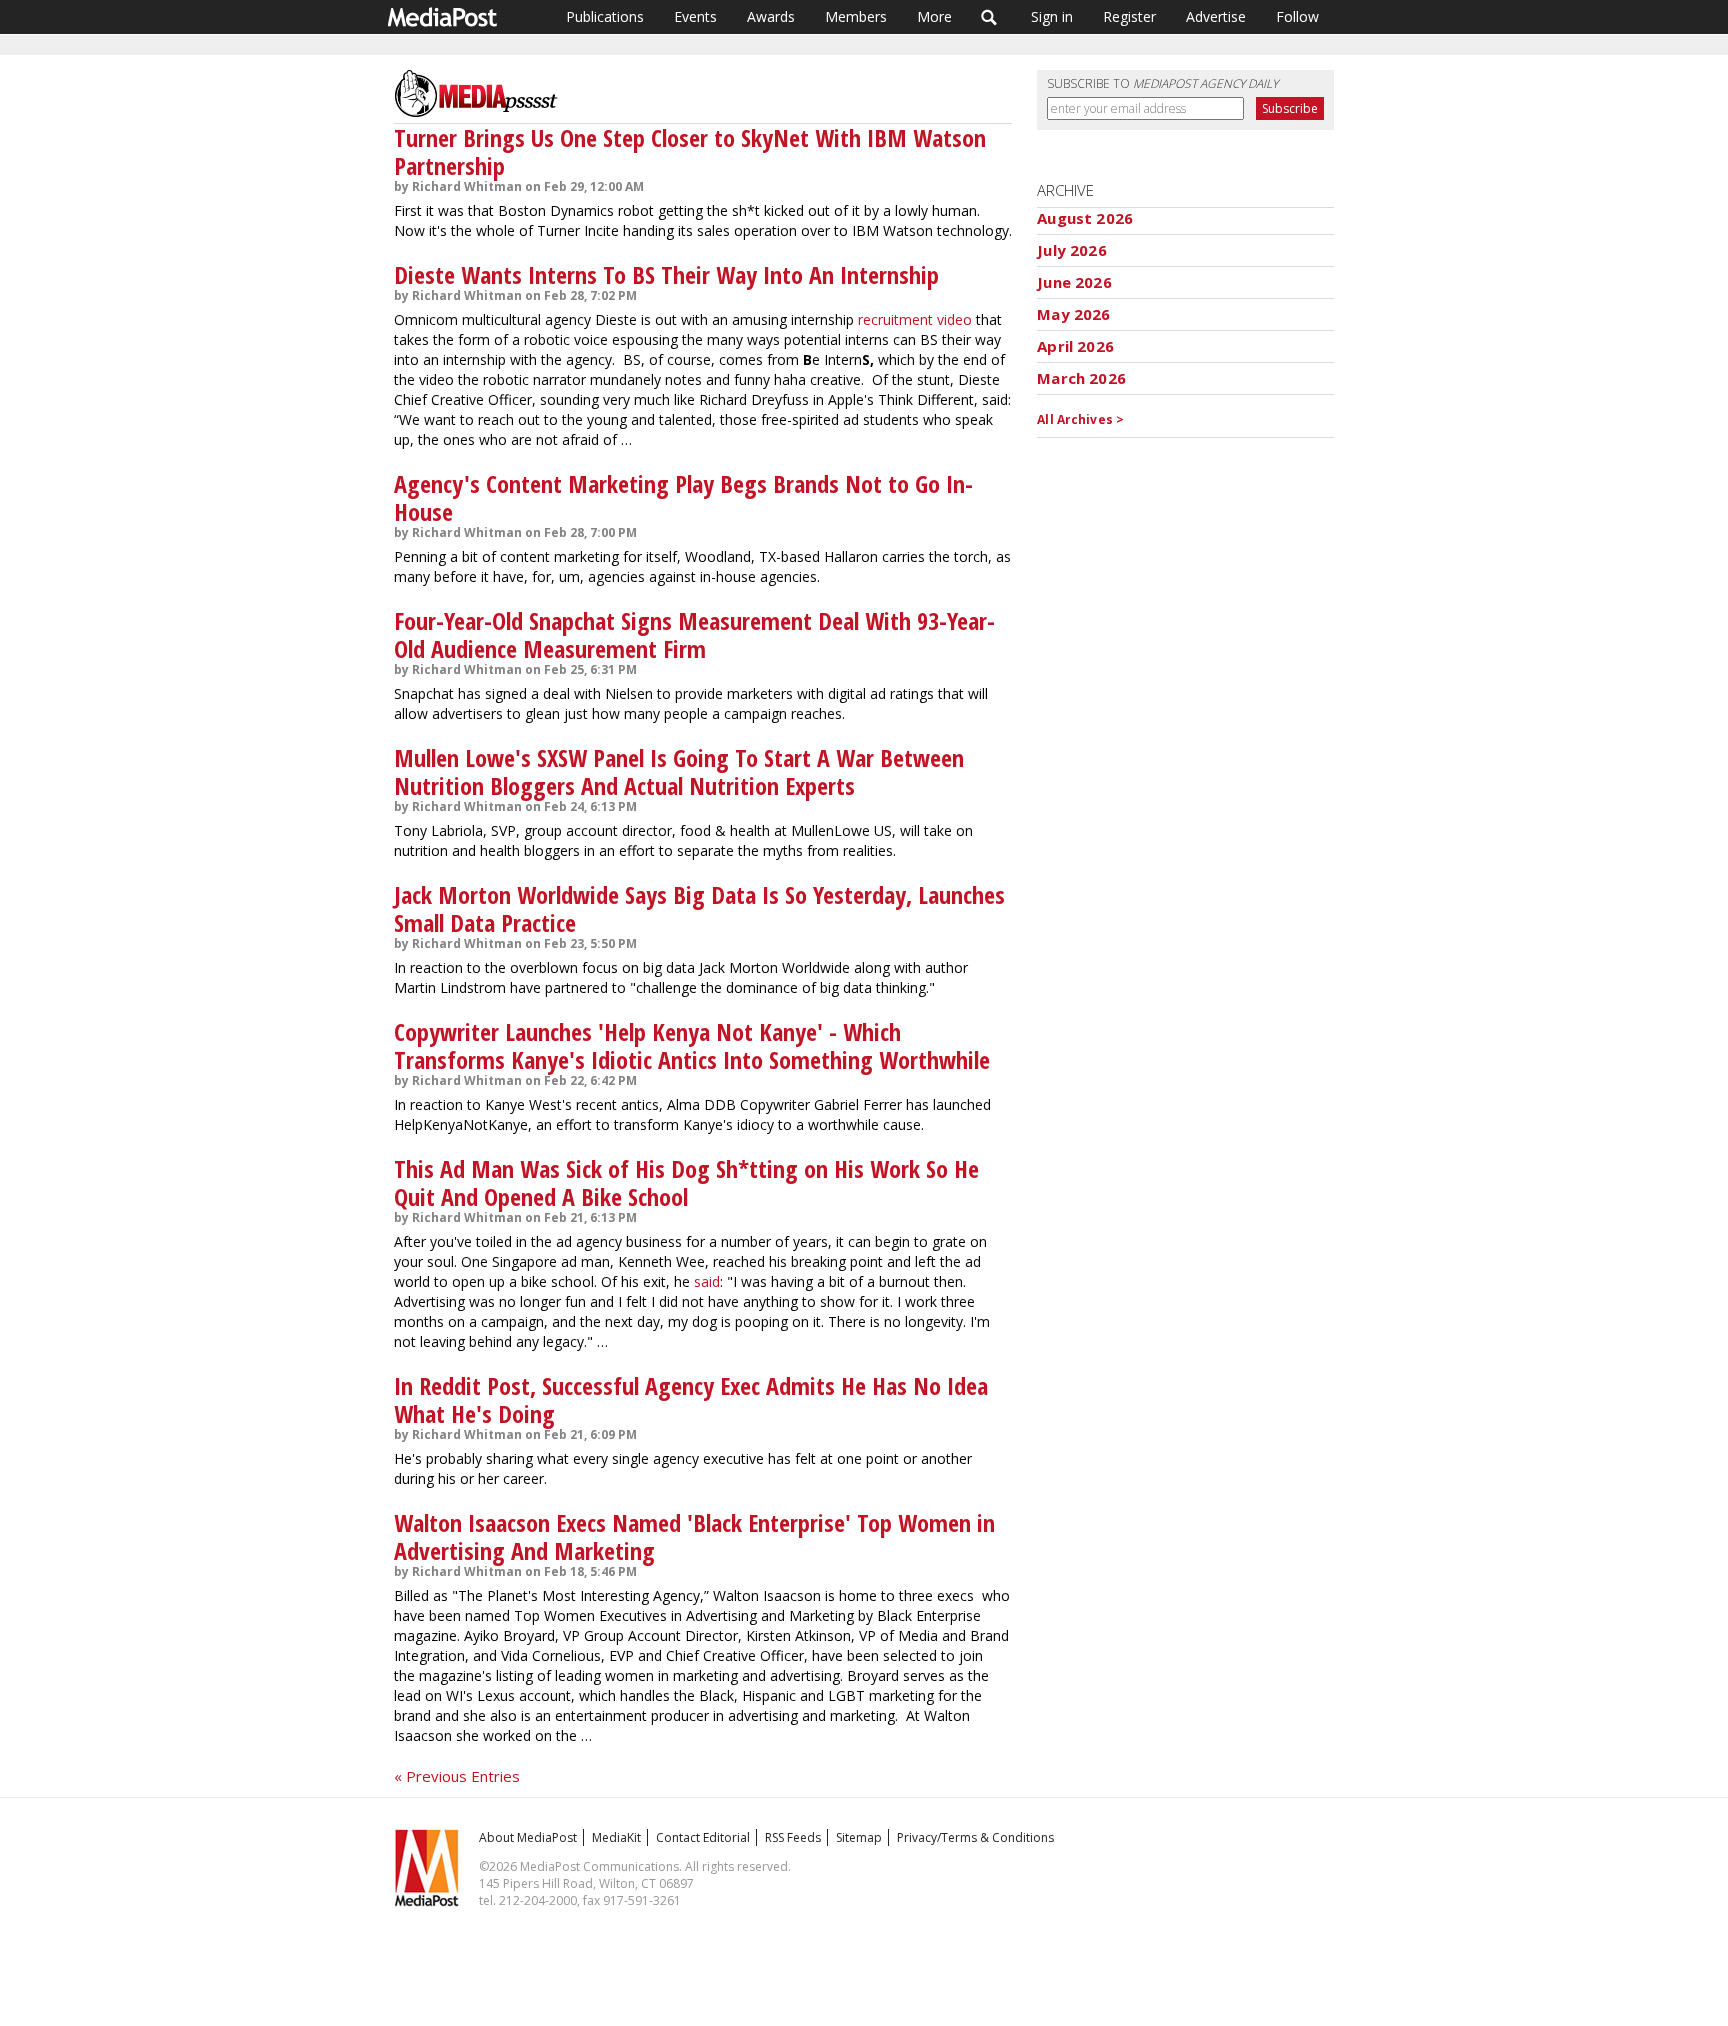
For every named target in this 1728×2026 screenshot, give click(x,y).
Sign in (1052, 16)
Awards (771, 16)
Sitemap (859, 1837)
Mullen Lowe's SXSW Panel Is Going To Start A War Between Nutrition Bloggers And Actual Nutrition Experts (679, 771)
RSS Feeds (793, 1837)
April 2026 (1075, 346)
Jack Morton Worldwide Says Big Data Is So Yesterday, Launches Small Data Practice (699, 908)
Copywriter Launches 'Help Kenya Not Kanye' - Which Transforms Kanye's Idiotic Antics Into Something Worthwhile (692, 1045)
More (934, 16)
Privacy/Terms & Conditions (975, 1837)
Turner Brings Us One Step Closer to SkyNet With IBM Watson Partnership (690, 151)
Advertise (1216, 16)
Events (695, 16)
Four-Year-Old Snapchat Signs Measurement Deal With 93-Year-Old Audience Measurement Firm (694, 634)
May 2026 (1073, 314)
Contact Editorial (703, 1837)
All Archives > (1080, 419)
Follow (1297, 16)
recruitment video (915, 319)
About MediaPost (528, 1837)
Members (856, 16)
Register (1129, 16)
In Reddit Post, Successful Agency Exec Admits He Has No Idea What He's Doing (691, 1399)
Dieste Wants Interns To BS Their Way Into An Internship (666, 274)
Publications (605, 16)
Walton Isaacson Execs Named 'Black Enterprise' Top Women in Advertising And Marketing (694, 1536)
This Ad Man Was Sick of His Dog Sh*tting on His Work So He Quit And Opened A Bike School (686, 1182)
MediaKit (616, 1837)
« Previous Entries (457, 1776)
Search (989, 17)
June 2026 (1074, 282)
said (707, 1281)
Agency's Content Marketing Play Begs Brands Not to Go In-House (683, 497)
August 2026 (1085, 218)
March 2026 (1081, 378)
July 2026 (1071, 250)
